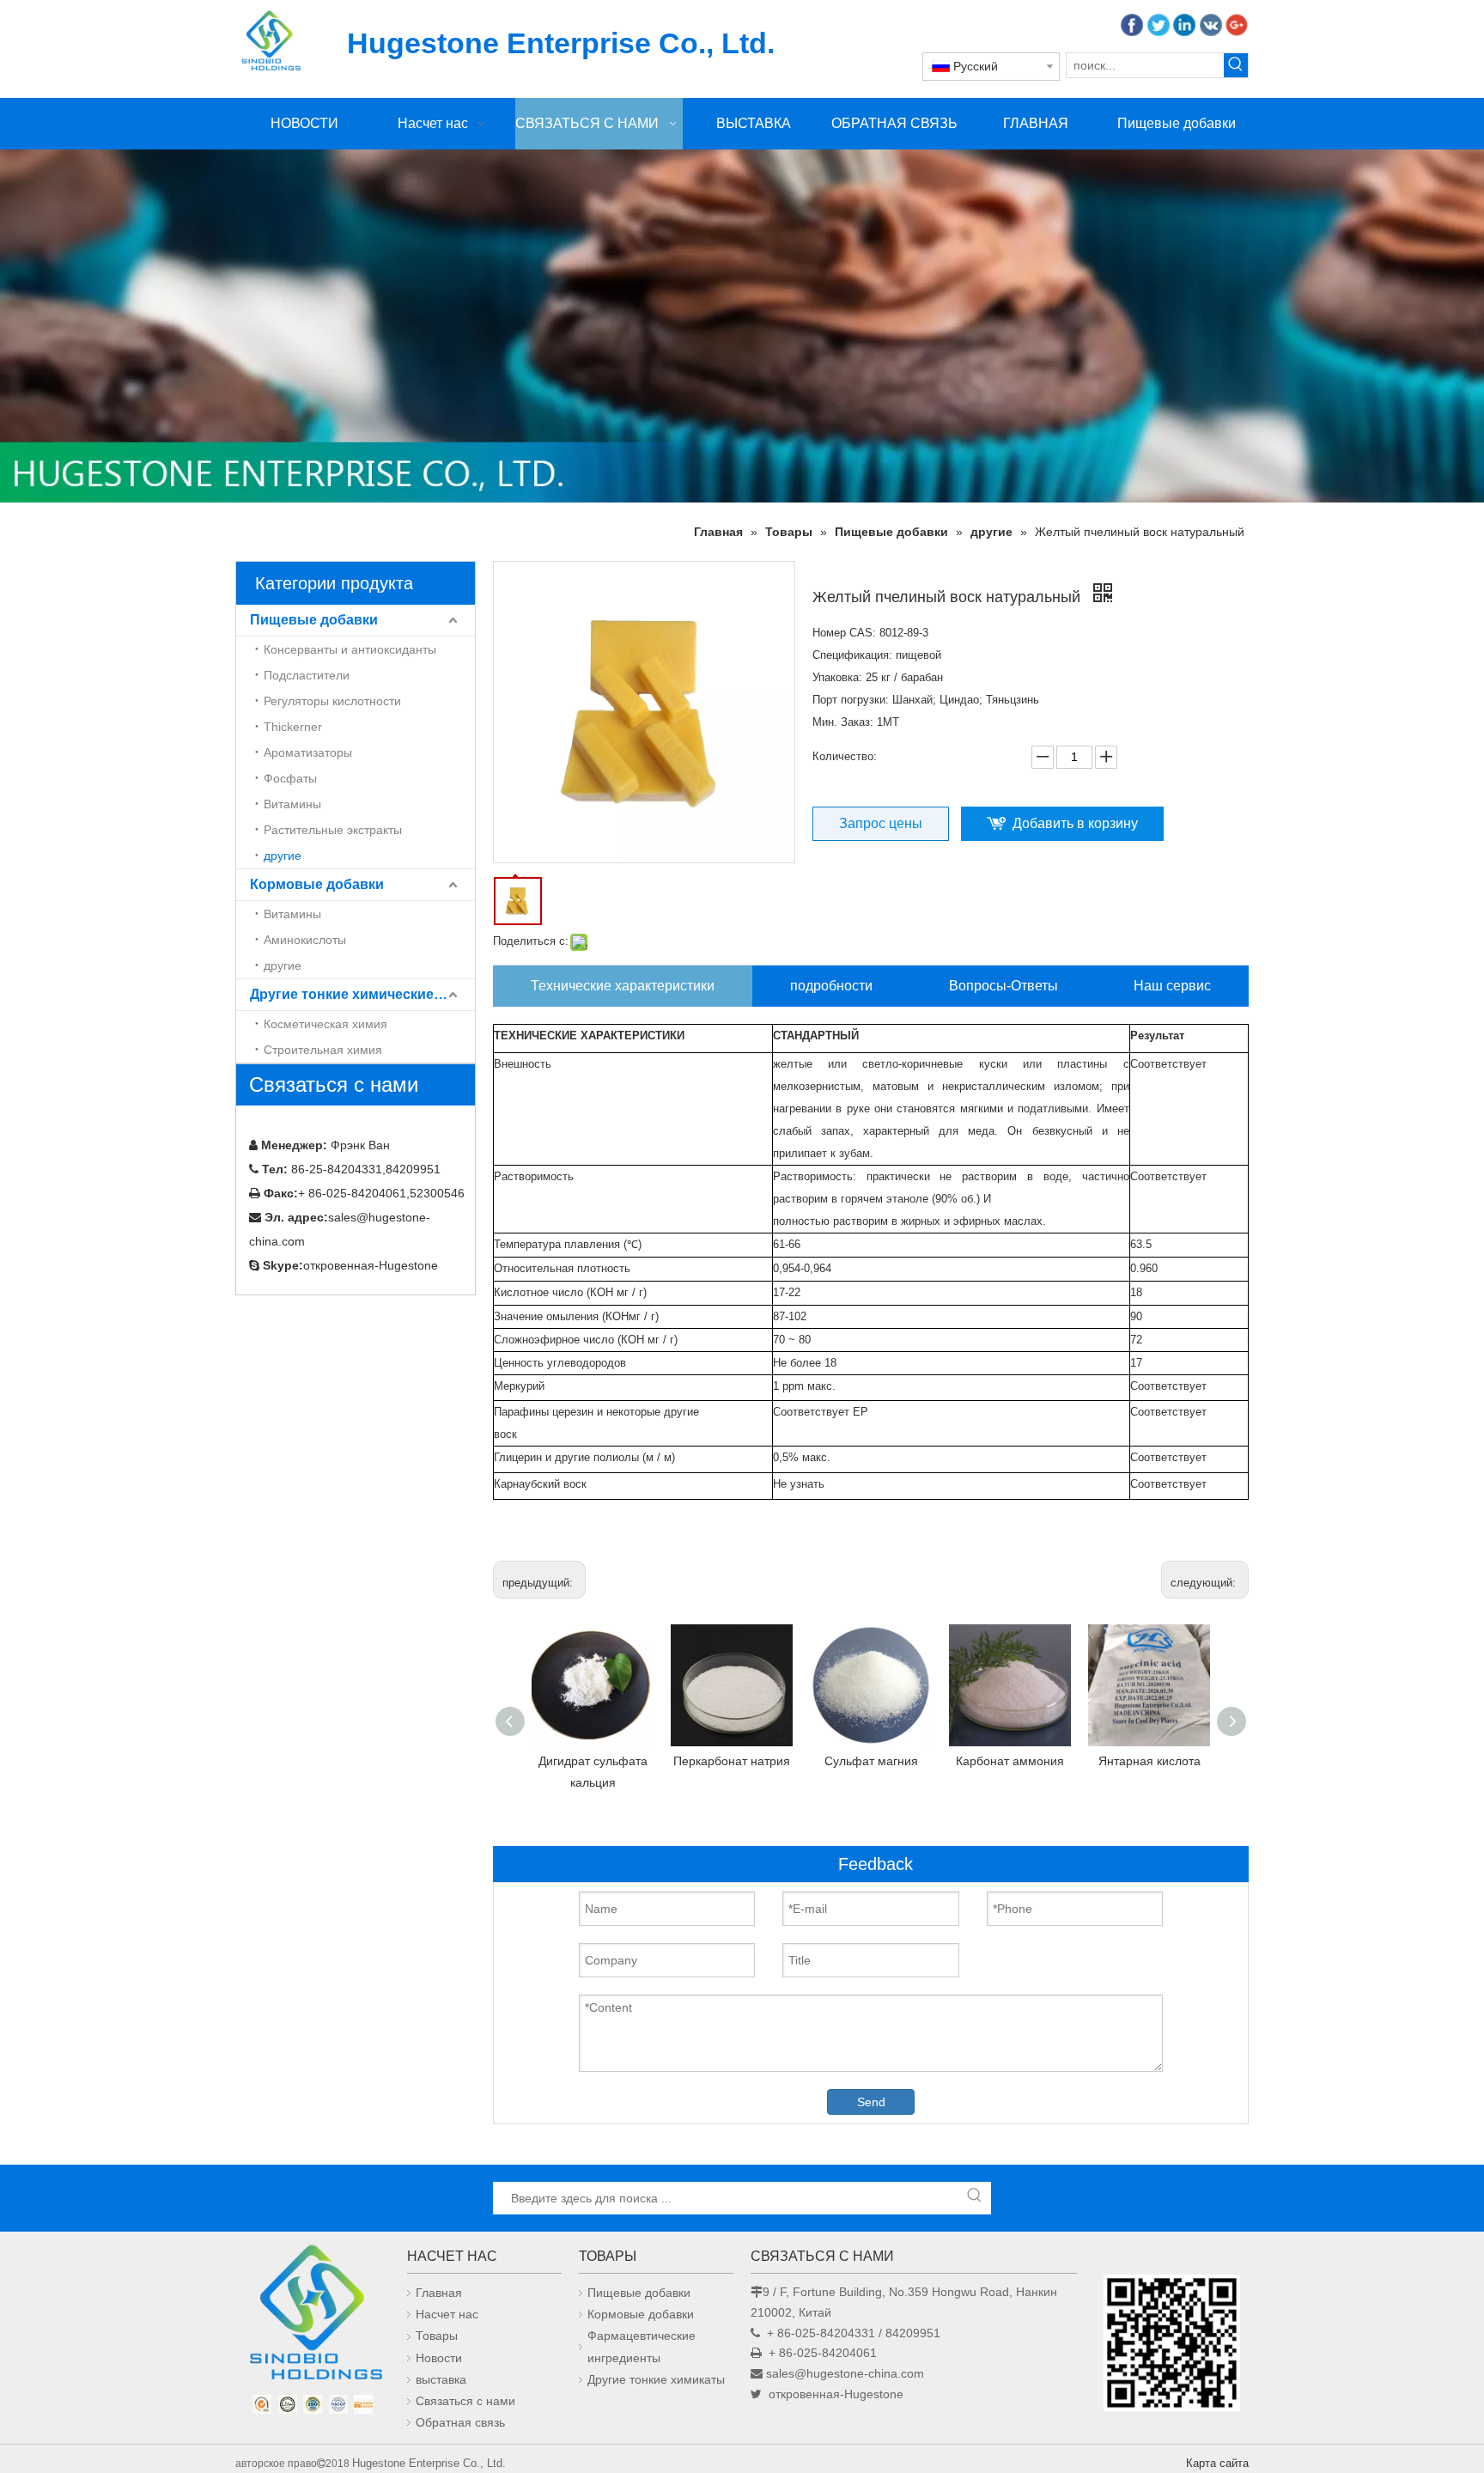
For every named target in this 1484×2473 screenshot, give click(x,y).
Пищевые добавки (314, 620)
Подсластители (307, 675)
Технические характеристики (623, 986)
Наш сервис (1172, 986)
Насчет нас (447, 2314)
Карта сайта (1217, 2463)
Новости (439, 2358)
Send (871, 2102)
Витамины (292, 804)
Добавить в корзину (1075, 823)
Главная (439, 2293)
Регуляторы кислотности (332, 701)
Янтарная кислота (1149, 1761)
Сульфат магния (871, 1761)
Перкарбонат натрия (732, 1761)
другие (283, 856)
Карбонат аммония (1010, 1761)
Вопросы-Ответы (1004, 986)
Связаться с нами (465, 2401)
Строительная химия (323, 1050)
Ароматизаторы (308, 752)
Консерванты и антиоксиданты (350, 649)
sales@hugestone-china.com (845, 2373)
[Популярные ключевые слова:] (1236, 65)
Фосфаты (290, 778)
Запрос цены (881, 823)
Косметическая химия (325, 1024)
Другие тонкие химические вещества (362, 994)
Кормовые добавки (317, 884)
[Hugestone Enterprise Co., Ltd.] (313, 2318)
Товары (437, 2336)
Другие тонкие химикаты (656, 2379)
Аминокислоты (305, 940)
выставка (441, 2379)
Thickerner (293, 727)
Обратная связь (460, 2422)
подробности (831, 986)
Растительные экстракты (333, 830)
